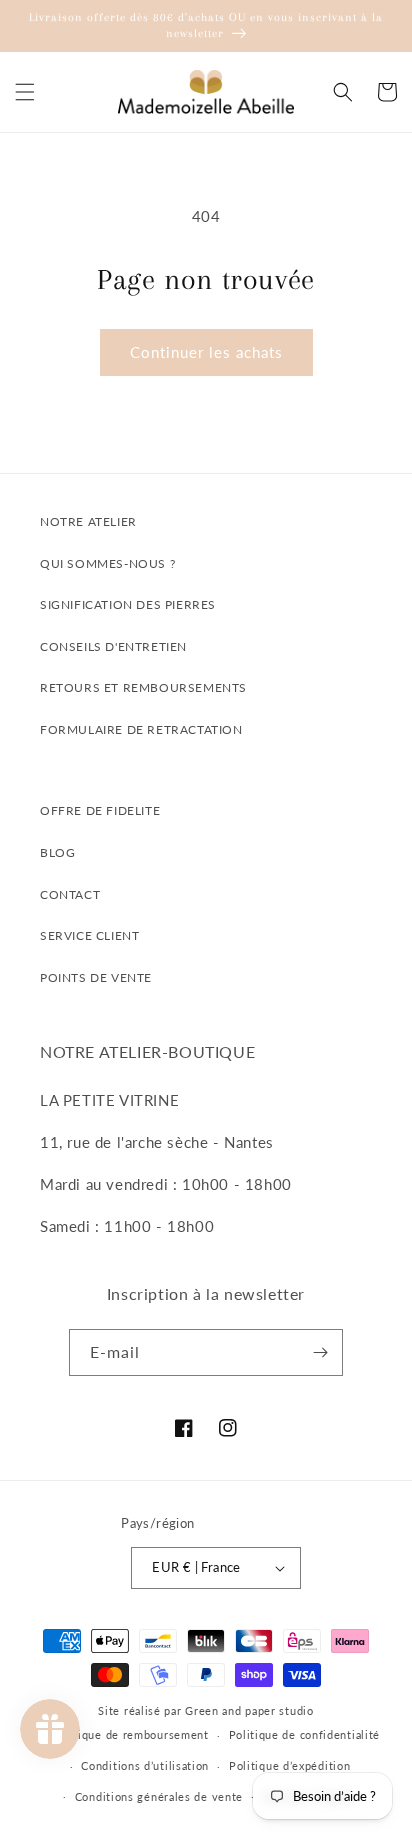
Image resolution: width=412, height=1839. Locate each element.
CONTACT (70, 894)
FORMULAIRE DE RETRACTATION (141, 729)
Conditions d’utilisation (145, 1765)
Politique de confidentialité (305, 1734)
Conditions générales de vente (159, 1796)
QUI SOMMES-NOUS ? (107, 563)
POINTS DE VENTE (96, 977)
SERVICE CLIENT (89, 935)
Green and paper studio (249, 1710)
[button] (25, 92)
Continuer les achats (206, 352)
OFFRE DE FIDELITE (100, 810)
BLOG (57, 852)
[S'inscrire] (320, 1352)
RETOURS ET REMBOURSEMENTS (143, 687)
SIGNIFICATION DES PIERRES (128, 604)
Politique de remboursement (130, 1734)
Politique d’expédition (289, 1765)
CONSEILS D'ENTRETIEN (113, 646)
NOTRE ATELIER (88, 521)
